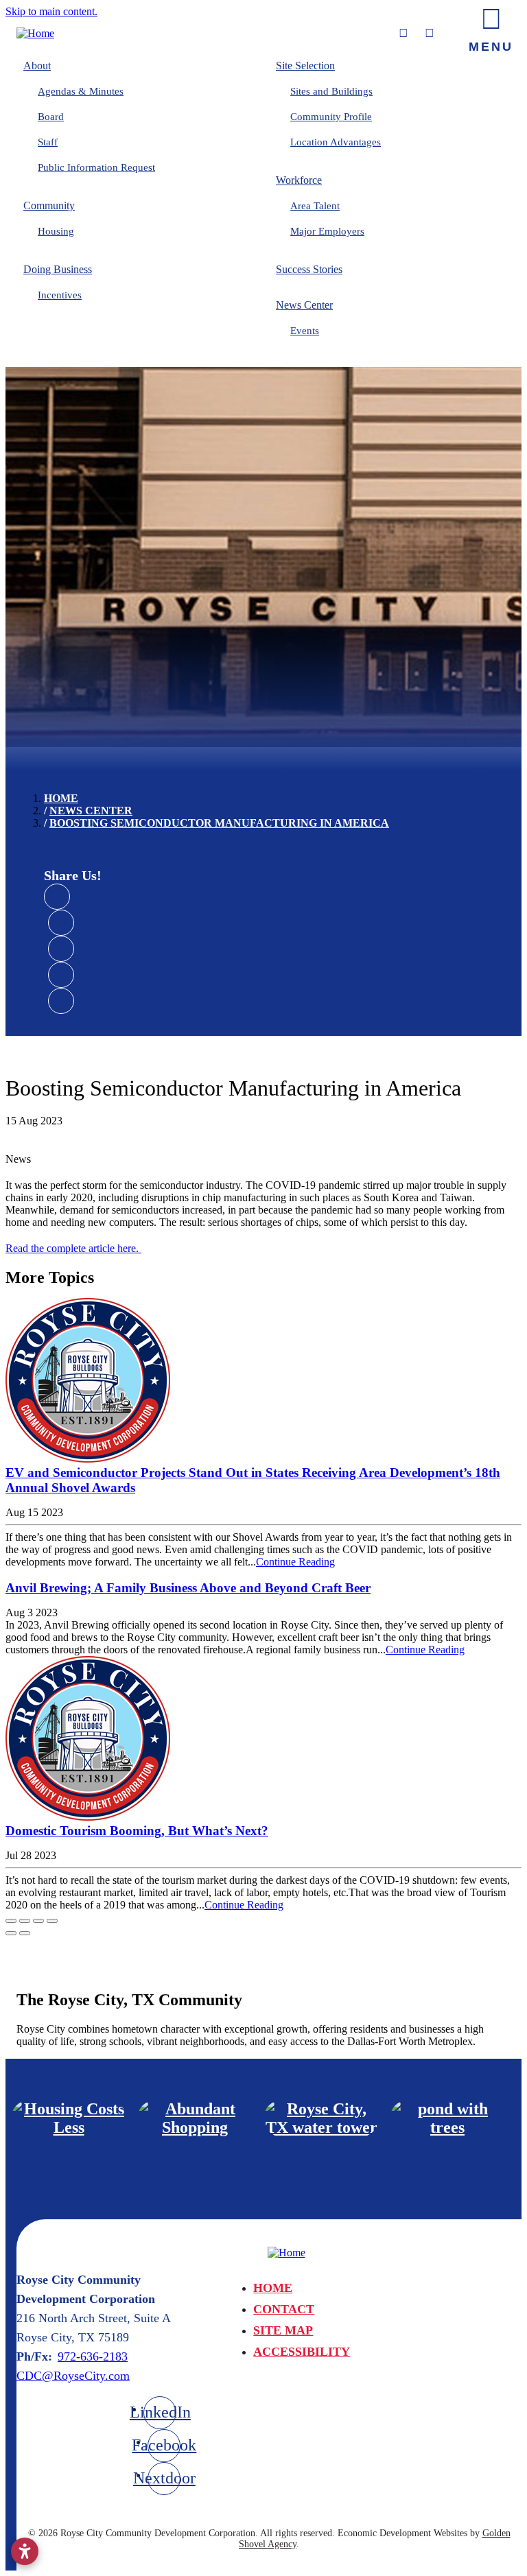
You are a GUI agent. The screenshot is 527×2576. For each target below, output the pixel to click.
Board (51, 117)
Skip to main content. (51, 11)
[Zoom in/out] (52, 1921)
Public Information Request (96, 167)
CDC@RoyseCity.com (73, 2376)
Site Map (283, 2330)
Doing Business (58, 269)
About (37, 66)
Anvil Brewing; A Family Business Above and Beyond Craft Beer (188, 1588)
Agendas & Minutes (81, 91)
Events (305, 331)
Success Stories (309, 269)
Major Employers (327, 231)
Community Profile (331, 117)
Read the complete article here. (73, 1248)
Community (49, 205)
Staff (48, 142)
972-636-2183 (93, 2356)
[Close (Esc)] (11, 1921)
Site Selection (305, 66)
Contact (284, 2309)
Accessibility (302, 2352)
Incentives (60, 295)
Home (273, 2288)
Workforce (299, 180)
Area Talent (315, 206)
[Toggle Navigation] (491, 27)
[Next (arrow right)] (25, 1933)
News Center (304, 305)
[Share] (25, 1921)
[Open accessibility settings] (25, 2551)
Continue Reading (295, 1562)
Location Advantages (336, 142)
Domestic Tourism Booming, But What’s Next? (137, 1831)
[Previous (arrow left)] (11, 1933)
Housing (56, 231)
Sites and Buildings (331, 91)
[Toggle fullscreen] (38, 1921)
